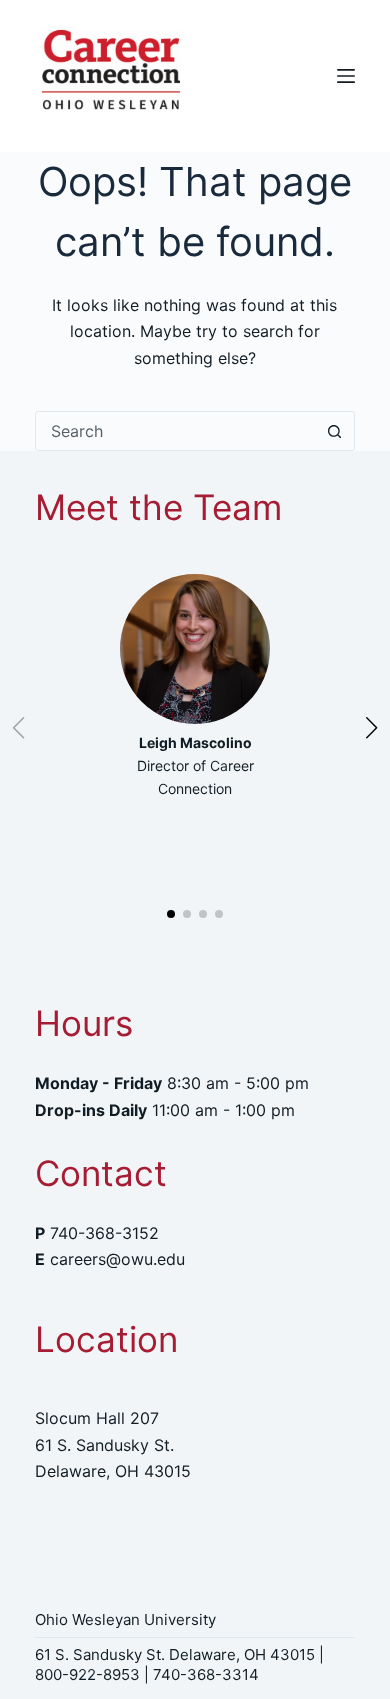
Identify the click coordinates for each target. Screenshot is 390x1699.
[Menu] (346, 76)
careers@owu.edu (117, 1259)
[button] (171, 914)
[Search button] (335, 431)
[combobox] (176, 431)
